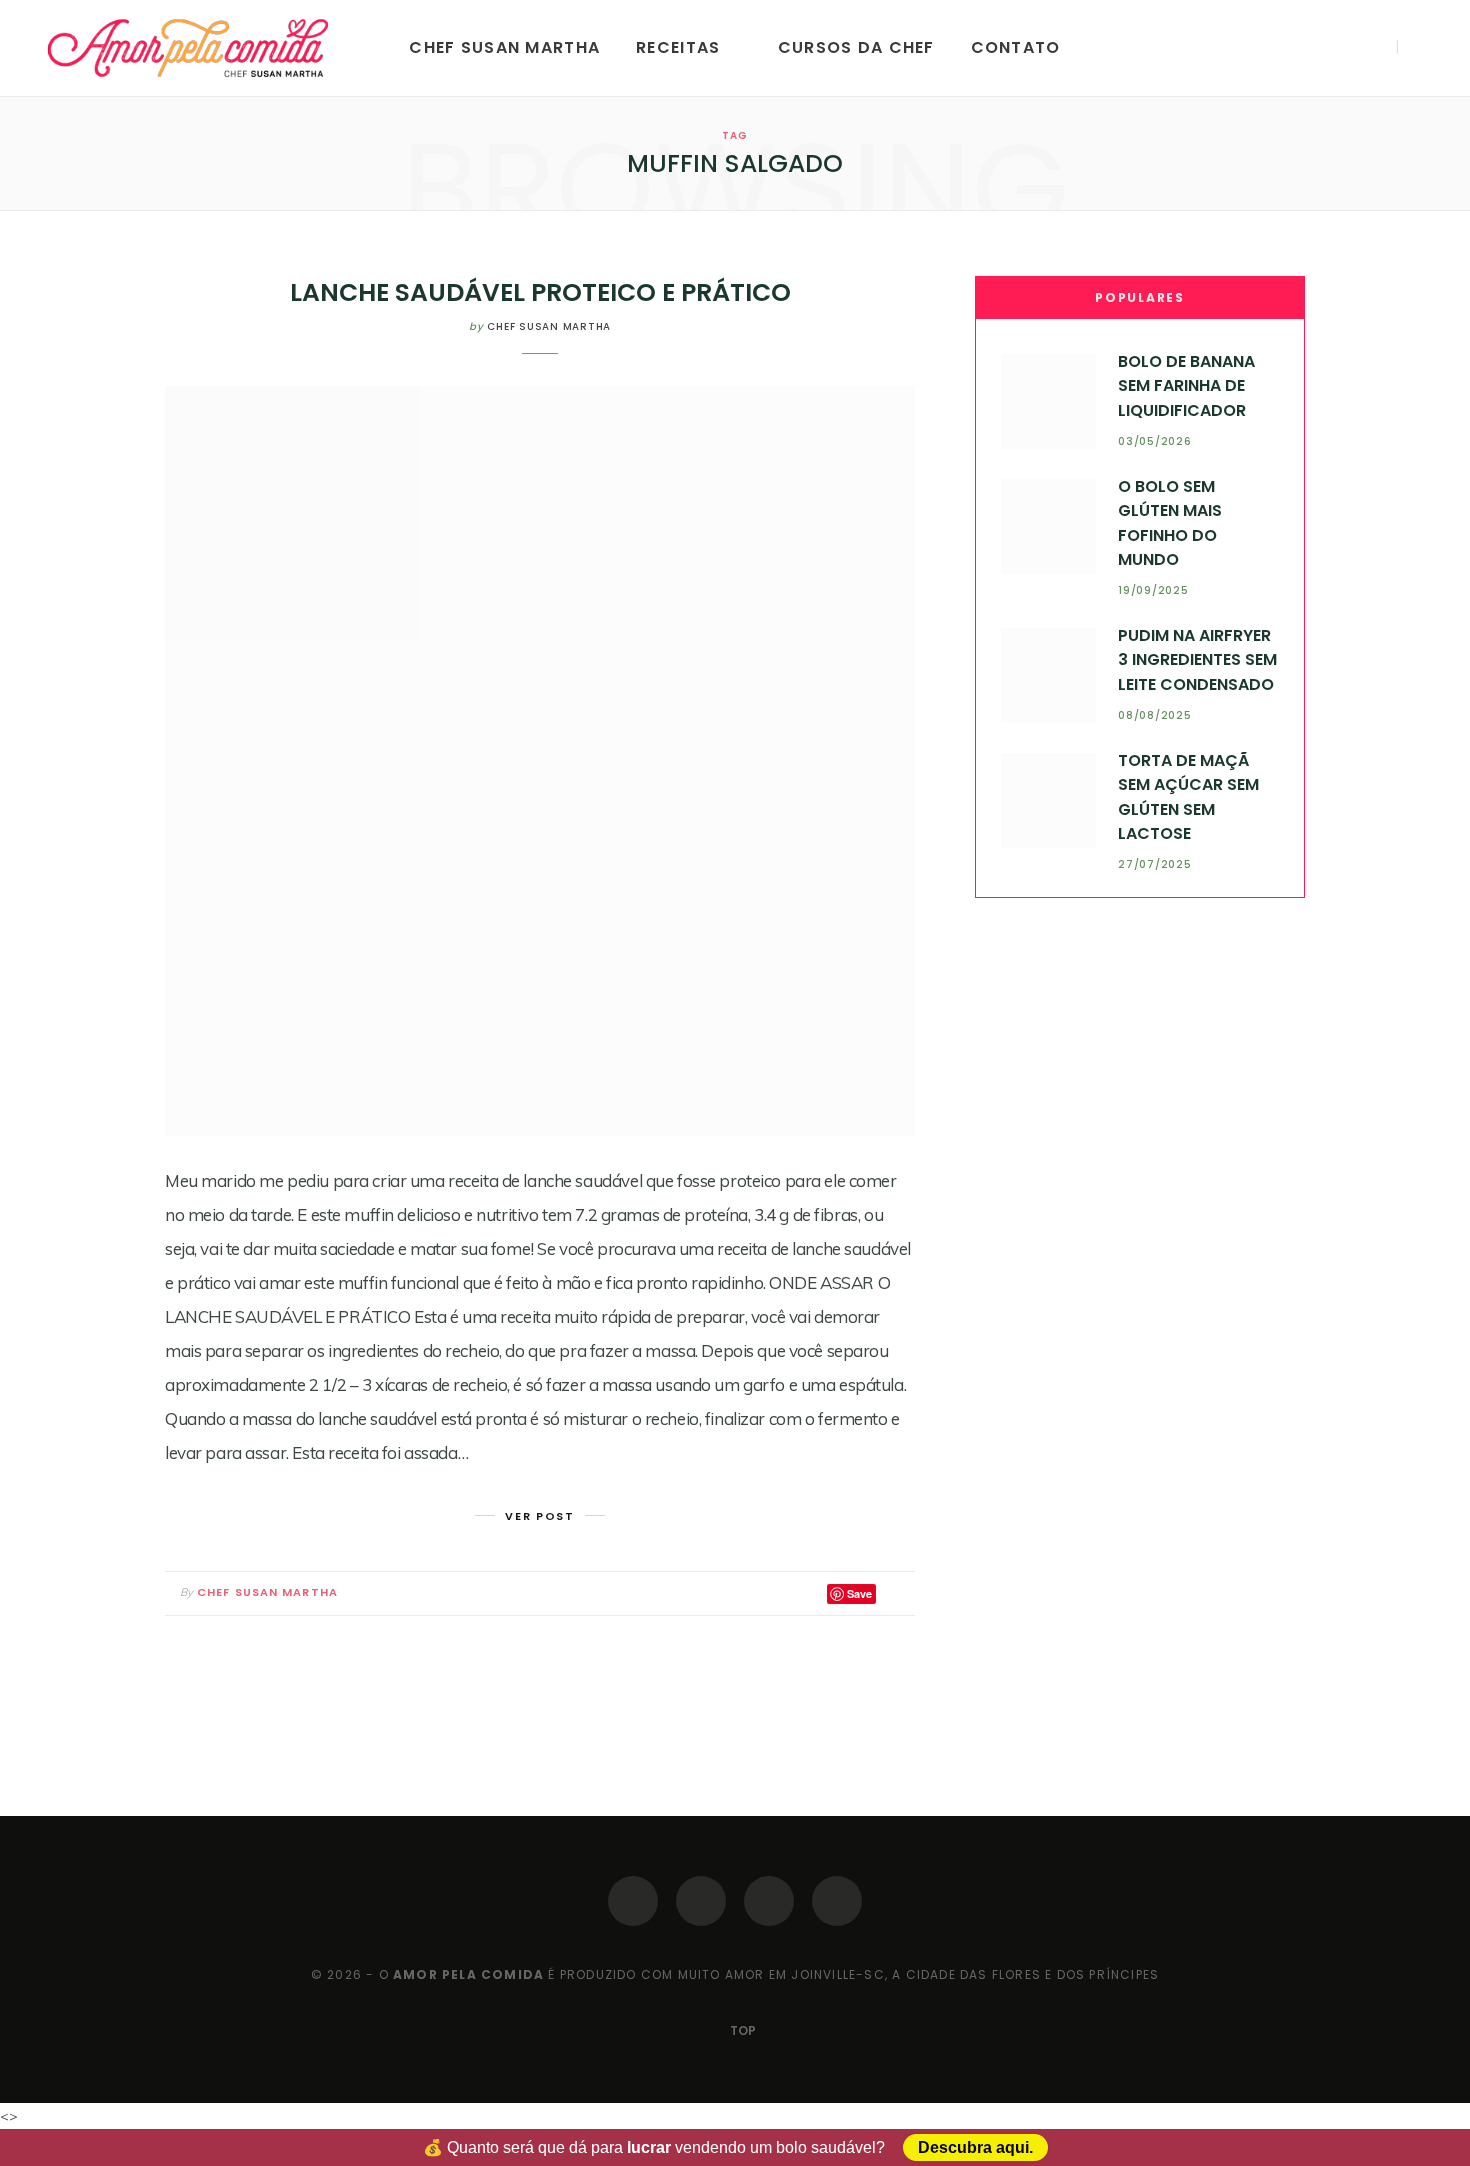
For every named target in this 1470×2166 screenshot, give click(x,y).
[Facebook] (633, 1901)
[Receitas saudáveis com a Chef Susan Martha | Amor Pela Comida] (189, 48)
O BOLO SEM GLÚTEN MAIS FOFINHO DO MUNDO (1170, 523)
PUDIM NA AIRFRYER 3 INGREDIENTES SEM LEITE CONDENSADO (1197, 660)
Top (741, 2030)
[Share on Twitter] (808, 1593)
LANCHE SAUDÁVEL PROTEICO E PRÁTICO (540, 292)
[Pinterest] (769, 1901)
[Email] (895, 1593)
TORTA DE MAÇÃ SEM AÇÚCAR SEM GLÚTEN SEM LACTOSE (1188, 797)
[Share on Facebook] (784, 1593)
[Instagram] (701, 1901)
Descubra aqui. (975, 2147)
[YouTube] (837, 1901)
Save (859, 1593)
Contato (1016, 47)
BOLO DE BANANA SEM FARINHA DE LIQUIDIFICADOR (1186, 386)
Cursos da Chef (856, 47)
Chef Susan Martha (504, 47)
